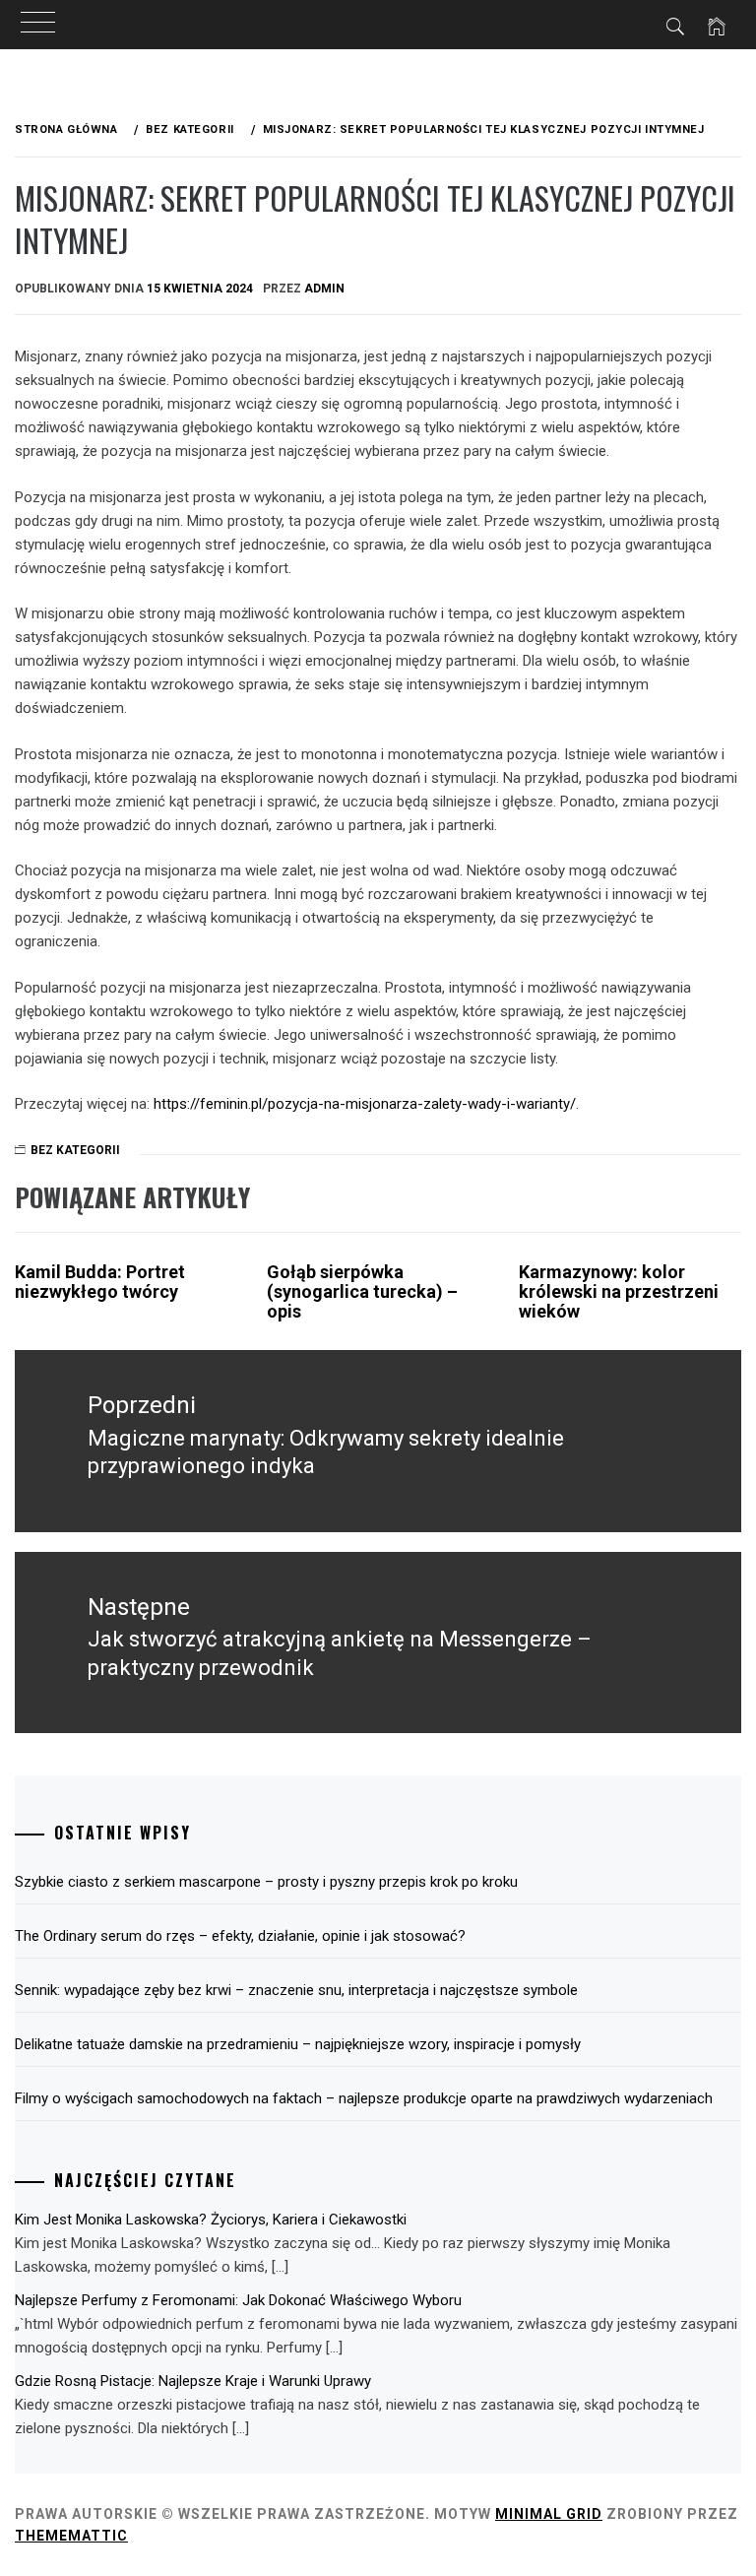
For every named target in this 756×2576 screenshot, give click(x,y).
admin (324, 289)
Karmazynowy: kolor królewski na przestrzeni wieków (619, 1291)
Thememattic (71, 2536)
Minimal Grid (549, 2514)
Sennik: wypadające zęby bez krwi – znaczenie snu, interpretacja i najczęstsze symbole (296, 1990)
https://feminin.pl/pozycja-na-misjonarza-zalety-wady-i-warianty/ (365, 1104)
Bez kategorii (75, 1150)
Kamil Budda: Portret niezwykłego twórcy (100, 1282)
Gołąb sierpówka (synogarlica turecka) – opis (362, 1291)
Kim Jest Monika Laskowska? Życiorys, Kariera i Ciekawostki (211, 2220)
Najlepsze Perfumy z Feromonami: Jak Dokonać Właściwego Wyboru (238, 2300)
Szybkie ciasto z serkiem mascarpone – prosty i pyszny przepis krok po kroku (266, 1882)
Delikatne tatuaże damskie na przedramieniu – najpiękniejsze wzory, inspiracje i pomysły (298, 2044)
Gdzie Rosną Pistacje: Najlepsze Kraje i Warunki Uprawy (193, 2381)
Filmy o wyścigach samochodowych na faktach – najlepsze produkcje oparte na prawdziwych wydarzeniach (364, 2098)
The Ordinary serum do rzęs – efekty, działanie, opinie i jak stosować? (240, 1936)
